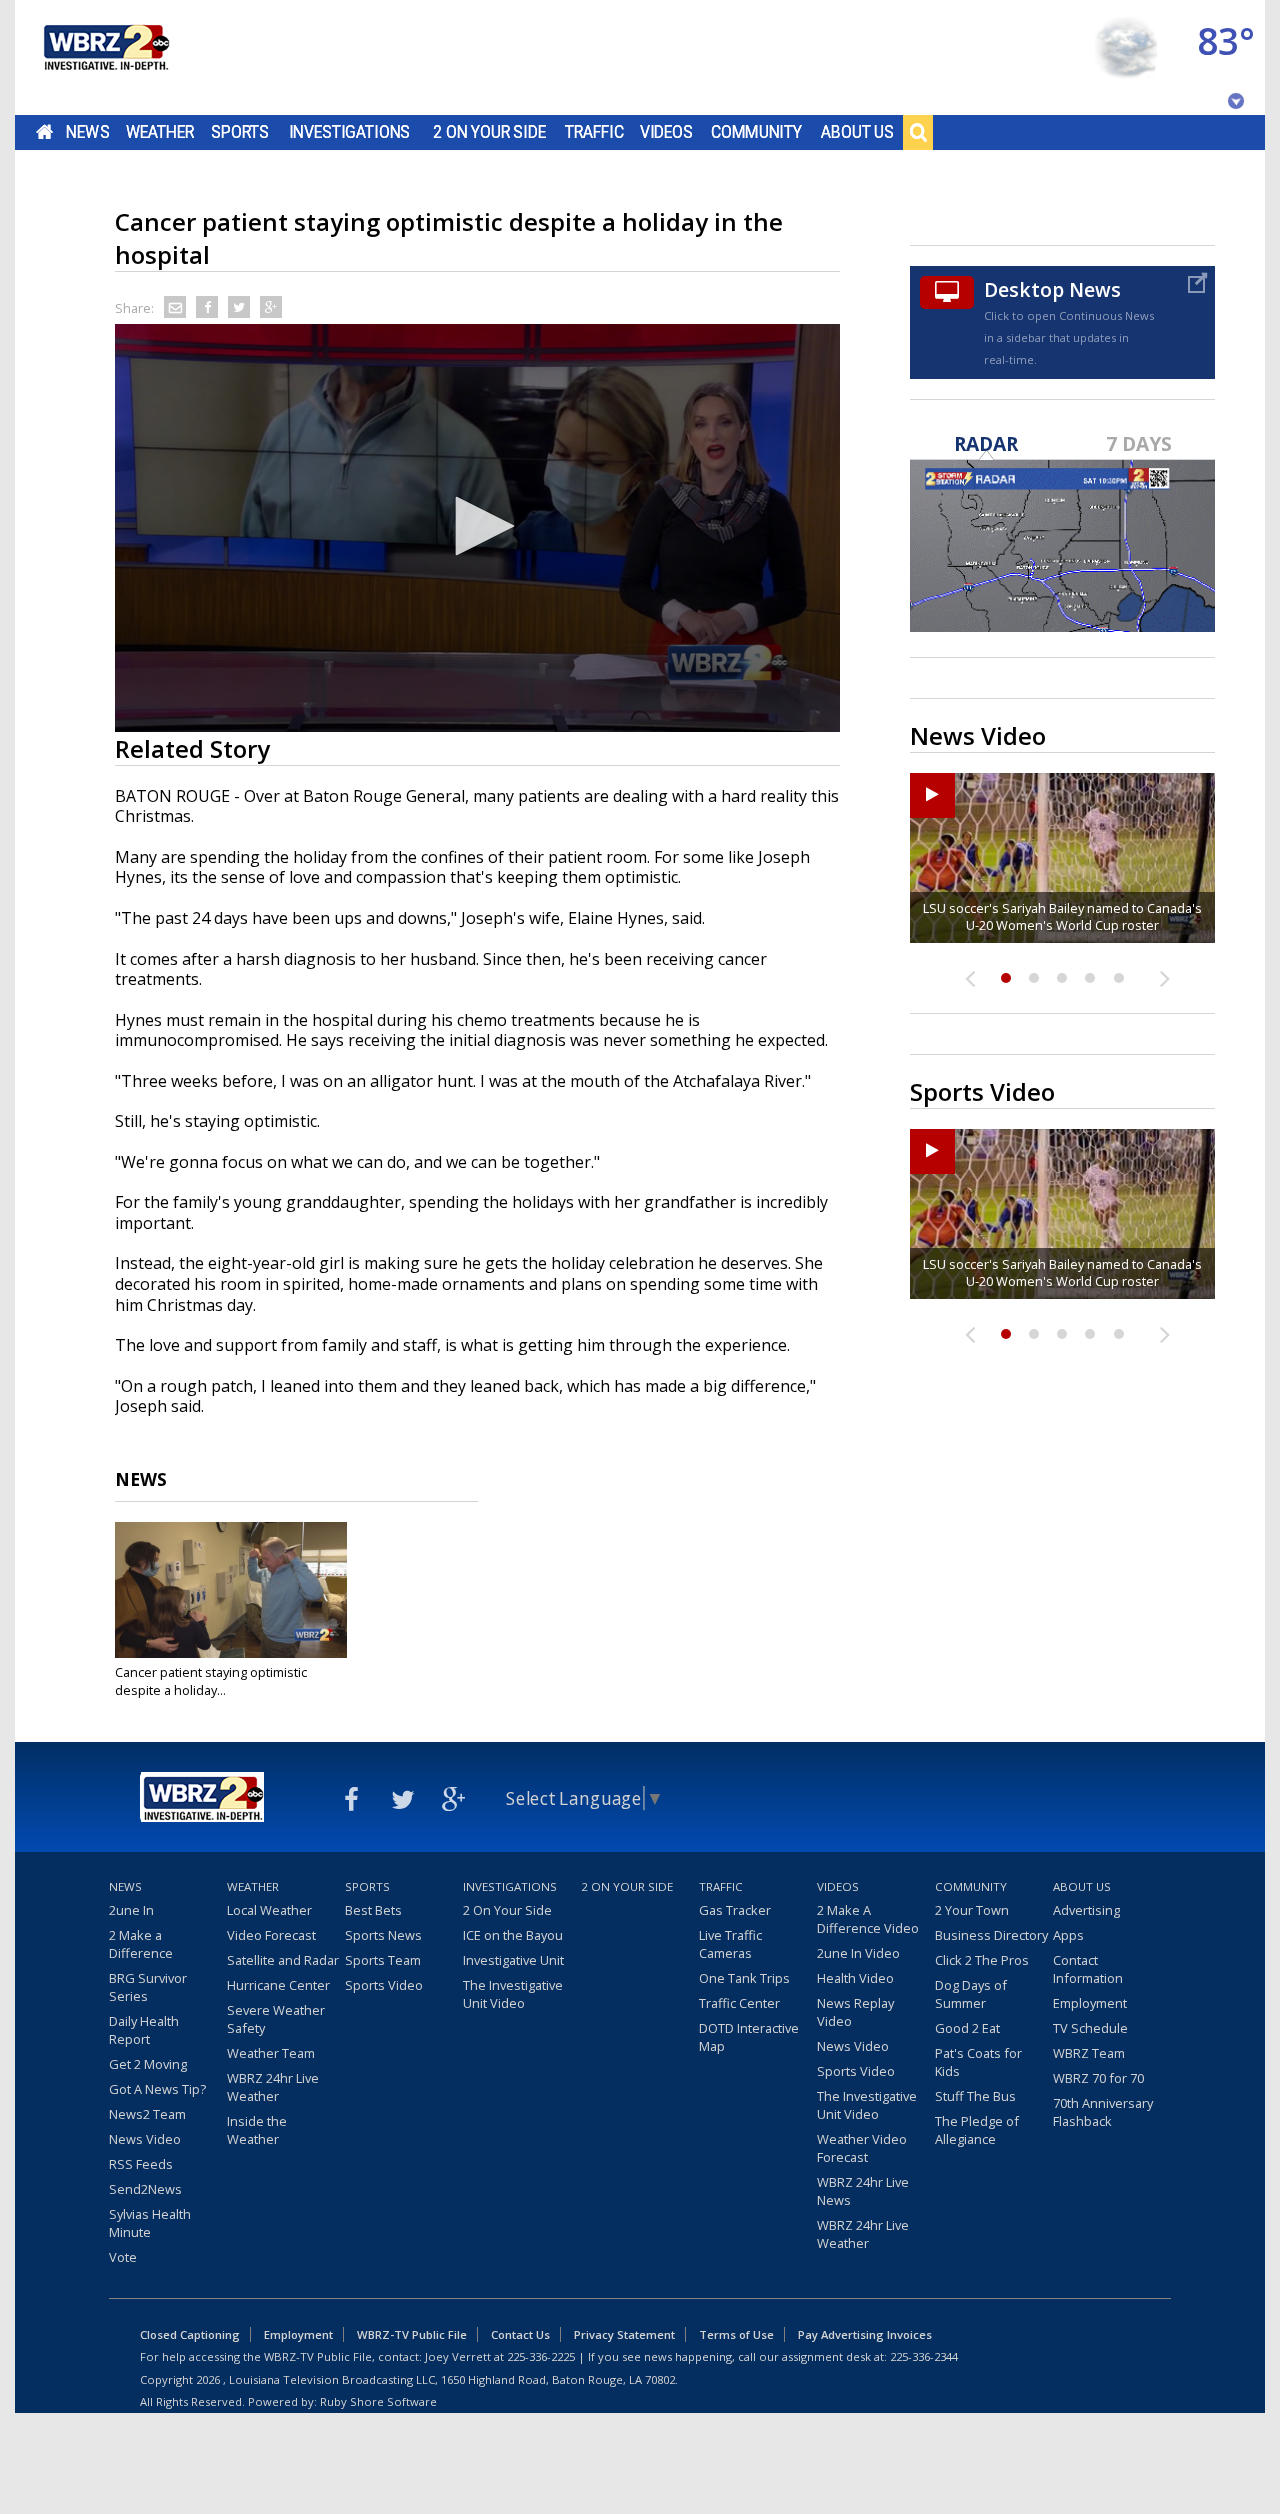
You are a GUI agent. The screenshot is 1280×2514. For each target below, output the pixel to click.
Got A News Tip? (157, 2089)
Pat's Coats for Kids (978, 2062)
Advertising (1086, 1910)
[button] (478, 526)
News (87, 132)
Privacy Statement (624, 2334)
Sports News (383, 1935)
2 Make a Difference (141, 1944)
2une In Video (858, 1953)
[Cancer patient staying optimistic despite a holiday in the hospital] (231, 1590)
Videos (666, 132)
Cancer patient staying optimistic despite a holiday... (211, 1681)
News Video (145, 2139)
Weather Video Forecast (862, 2148)
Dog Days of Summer (971, 1994)
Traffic (594, 132)
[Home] (105, 57)
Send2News (145, 2189)
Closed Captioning (190, 2334)
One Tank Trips (744, 1978)
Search (918, 132)
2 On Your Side (489, 132)
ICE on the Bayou (513, 1935)
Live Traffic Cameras (730, 1944)
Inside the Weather (257, 2130)
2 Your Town (972, 1910)
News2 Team (147, 2114)
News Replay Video (855, 2012)
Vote (123, 2257)
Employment (1090, 2003)
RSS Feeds (141, 2164)
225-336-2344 (924, 2356)
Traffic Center (739, 2003)
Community (756, 132)
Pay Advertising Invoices (865, 2334)
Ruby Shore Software (378, 2401)
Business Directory (991, 1935)
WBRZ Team (1089, 2053)
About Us (857, 132)
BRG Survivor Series (148, 1987)
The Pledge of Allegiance (977, 2130)
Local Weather (269, 1910)
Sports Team (383, 1960)
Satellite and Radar (283, 1960)
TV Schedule (1090, 2028)
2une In (131, 1910)
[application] (477, 528)
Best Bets (373, 1910)
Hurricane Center (278, 1985)
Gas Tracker (735, 1910)
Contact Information (1088, 1969)
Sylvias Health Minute (150, 2223)
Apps (1068, 1935)
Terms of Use (736, 2334)
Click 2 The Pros (982, 1960)
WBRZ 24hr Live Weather (273, 2087)
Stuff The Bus (975, 2096)
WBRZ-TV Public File (412, 2334)
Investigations (350, 132)
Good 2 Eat (967, 2028)
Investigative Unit (513, 1960)
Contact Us (520, 2334)
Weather (160, 132)
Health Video (855, 1978)
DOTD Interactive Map (749, 2037)
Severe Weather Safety (276, 2019)
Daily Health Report (144, 2030)
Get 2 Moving (148, 2064)
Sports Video (384, 1985)
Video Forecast (271, 1935)
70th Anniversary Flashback (1103, 2112)
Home (44, 132)
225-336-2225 (541, 2356)
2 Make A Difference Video (868, 1919)
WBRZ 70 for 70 (1098, 2078)
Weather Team (271, 2053)
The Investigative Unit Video (513, 1994)
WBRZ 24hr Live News (863, 2191)
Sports (240, 132)
